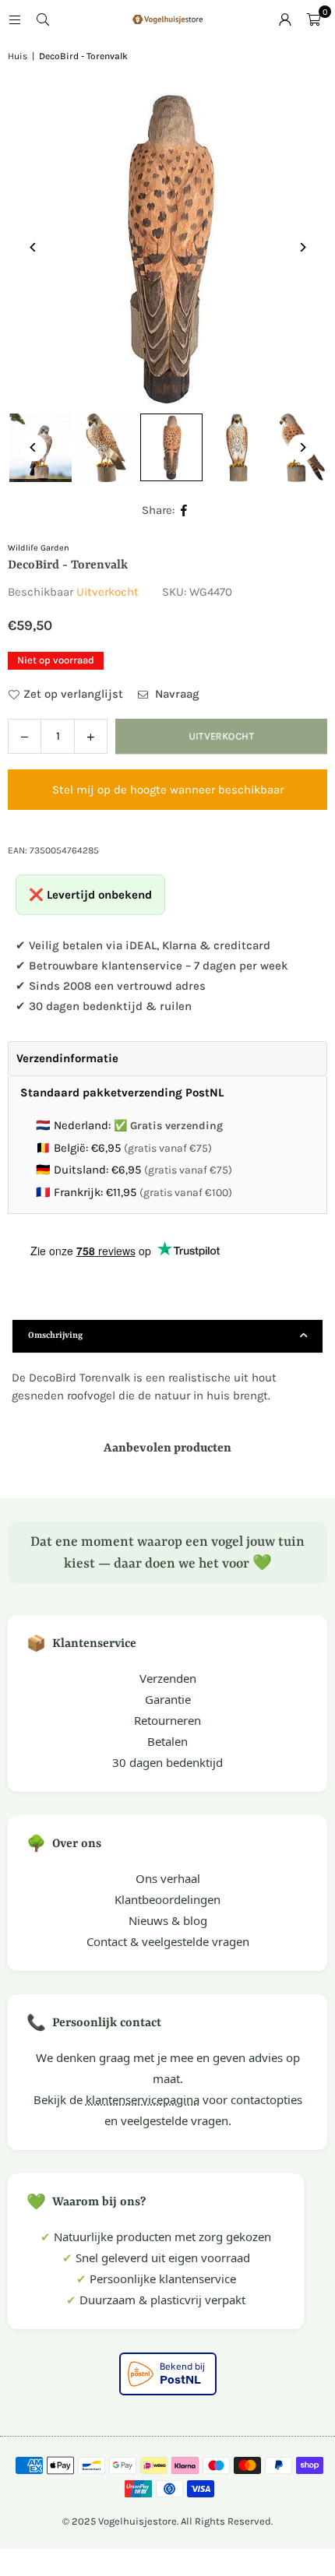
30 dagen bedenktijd (167, 1762)
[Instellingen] (285, 19)
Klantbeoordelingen (167, 1899)
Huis (18, 56)
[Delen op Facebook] (184, 510)
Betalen (167, 1741)
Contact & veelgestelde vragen (168, 1941)
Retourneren (167, 1720)
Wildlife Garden (39, 548)
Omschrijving (55, 1336)
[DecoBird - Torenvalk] (106, 448)
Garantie (168, 1699)
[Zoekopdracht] (43, 19)
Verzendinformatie (67, 1058)
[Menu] (15, 19)
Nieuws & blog (168, 1920)
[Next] (302, 247)
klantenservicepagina (143, 2099)
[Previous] (33, 247)
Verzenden (168, 1678)
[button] (313, 19)
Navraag (176, 694)
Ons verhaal (168, 1878)
